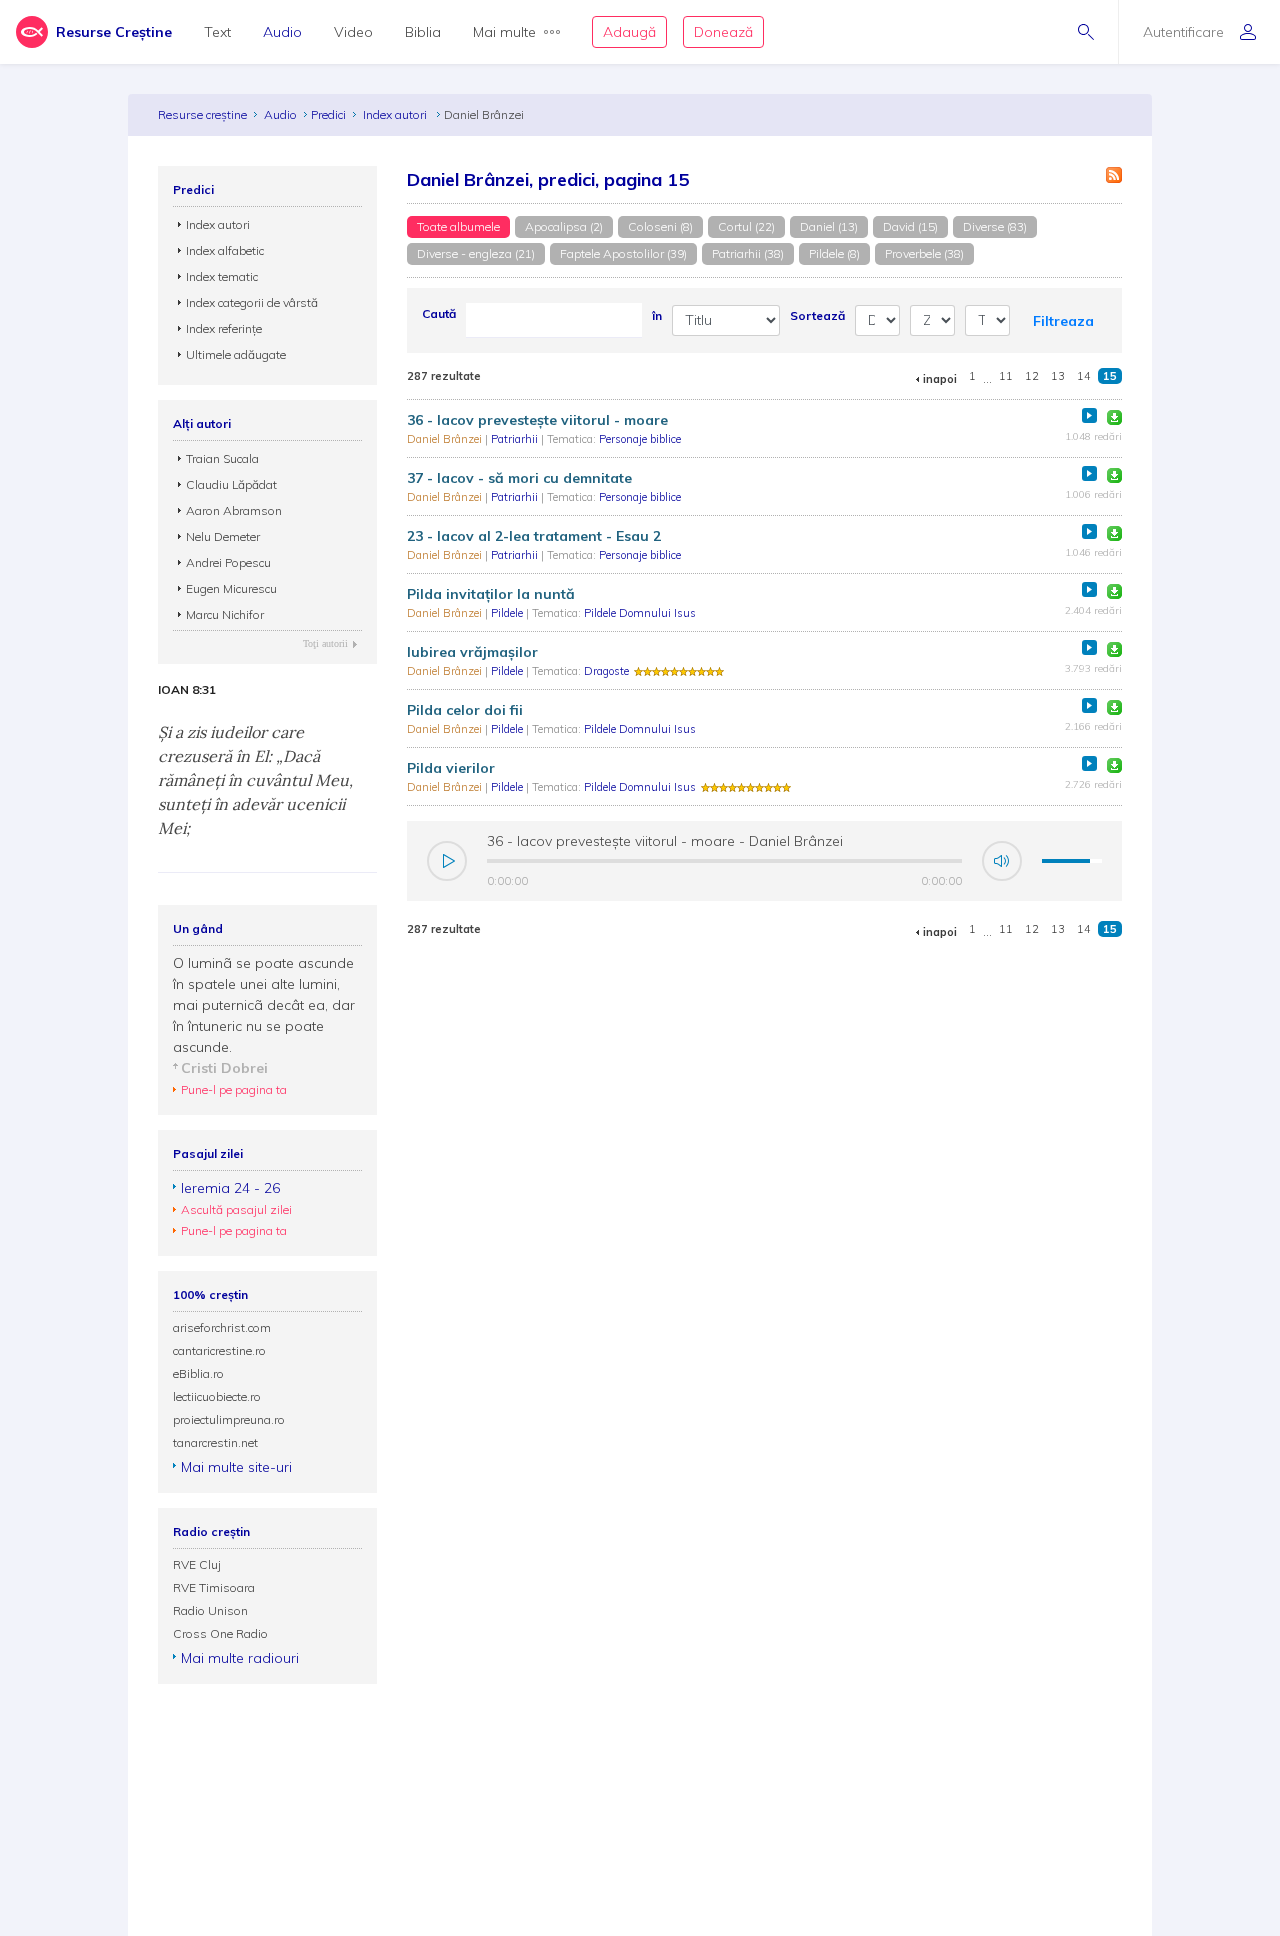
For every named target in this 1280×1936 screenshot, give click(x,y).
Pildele (508, 613)
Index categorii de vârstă (252, 302)
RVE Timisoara (214, 1587)
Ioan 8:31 (187, 690)
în (657, 315)
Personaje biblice (640, 439)
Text (217, 32)
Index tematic (222, 276)
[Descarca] (1114, 417)
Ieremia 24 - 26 (230, 1188)
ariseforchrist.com (222, 1327)
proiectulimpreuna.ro (229, 1419)
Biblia (423, 32)
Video (353, 32)
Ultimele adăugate (236, 354)
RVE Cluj (197, 1564)
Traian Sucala (222, 458)
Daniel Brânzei (446, 439)
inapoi (940, 379)
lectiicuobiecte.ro (217, 1396)
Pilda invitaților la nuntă (491, 594)
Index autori (396, 114)
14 (1084, 376)
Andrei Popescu (228, 562)
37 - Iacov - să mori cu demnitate (519, 478)
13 (1058, 376)
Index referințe (224, 328)
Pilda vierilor (451, 768)
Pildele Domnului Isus (640, 613)
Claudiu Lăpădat (231, 484)
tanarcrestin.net (215, 1442)
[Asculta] (1089, 415)
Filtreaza (1063, 321)
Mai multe (504, 32)
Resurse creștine (202, 114)
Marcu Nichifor (225, 614)
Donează (723, 32)
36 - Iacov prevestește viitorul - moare (537, 420)
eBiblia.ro (198, 1373)
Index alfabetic (225, 250)
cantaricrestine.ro (219, 1350)
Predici (328, 114)
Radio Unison (210, 1610)
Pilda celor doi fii (465, 710)
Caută (439, 313)
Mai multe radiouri (240, 1658)
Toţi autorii (325, 643)
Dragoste (606, 671)
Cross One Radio (220, 1633)
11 (1006, 376)
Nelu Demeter (223, 536)
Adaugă (629, 32)
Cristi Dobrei (224, 1068)
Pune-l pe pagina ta (234, 1089)
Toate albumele (458, 226)
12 (1032, 376)
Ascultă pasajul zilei (236, 1209)
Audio (282, 32)
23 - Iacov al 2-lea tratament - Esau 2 (534, 536)
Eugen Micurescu (231, 588)
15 (1110, 376)
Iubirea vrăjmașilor (472, 652)
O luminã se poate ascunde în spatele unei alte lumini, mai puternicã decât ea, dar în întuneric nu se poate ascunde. (264, 1005)
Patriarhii (516, 439)
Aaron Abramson (234, 510)
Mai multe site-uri (236, 1467)
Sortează (817, 315)
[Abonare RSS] (1114, 175)
